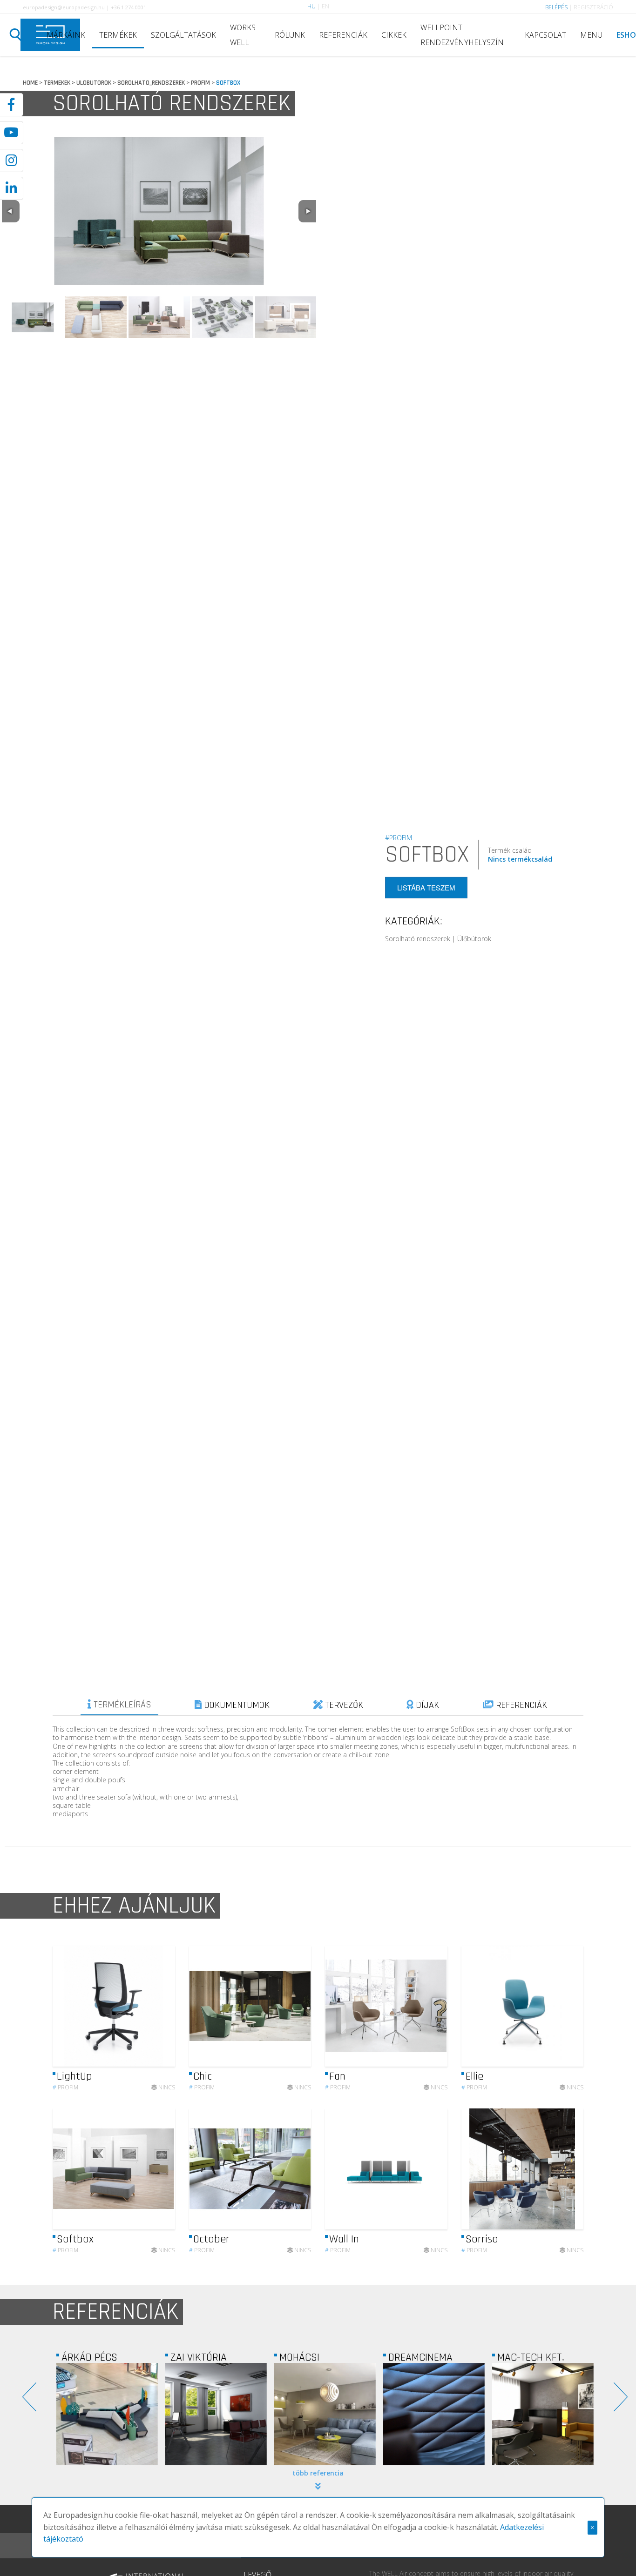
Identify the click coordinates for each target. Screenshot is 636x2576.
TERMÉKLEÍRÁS (121, 1705)
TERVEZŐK (343, 1705)
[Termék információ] (142, 2006)
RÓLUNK (290, 35)
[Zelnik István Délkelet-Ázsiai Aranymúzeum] (543, 2414)
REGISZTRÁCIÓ (593, 7)
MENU (591, 35)
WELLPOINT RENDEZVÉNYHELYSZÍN (462, 35)
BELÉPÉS (556, 7)
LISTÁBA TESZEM (426, 887)
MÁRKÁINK (66, 35)
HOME (30, 83)
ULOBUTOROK (94, 83)
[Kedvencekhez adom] (160, 2006)
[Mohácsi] (216, 2414)
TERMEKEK (57, 83)
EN (325, 6)
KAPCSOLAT (545, 35)
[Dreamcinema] (325, 2414)
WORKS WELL (243, 35)
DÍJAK (426, 1705)
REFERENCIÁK (343, 35)
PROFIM (200, 83)
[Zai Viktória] (107, 2414)
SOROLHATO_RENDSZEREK (151, 83)
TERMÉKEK (118, 35)
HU (311, 6)
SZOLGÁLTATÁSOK (183, 35)
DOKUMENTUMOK (236, 1705)
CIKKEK (394, 35)
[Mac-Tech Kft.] (434, 2414)
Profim (65, 2087)
